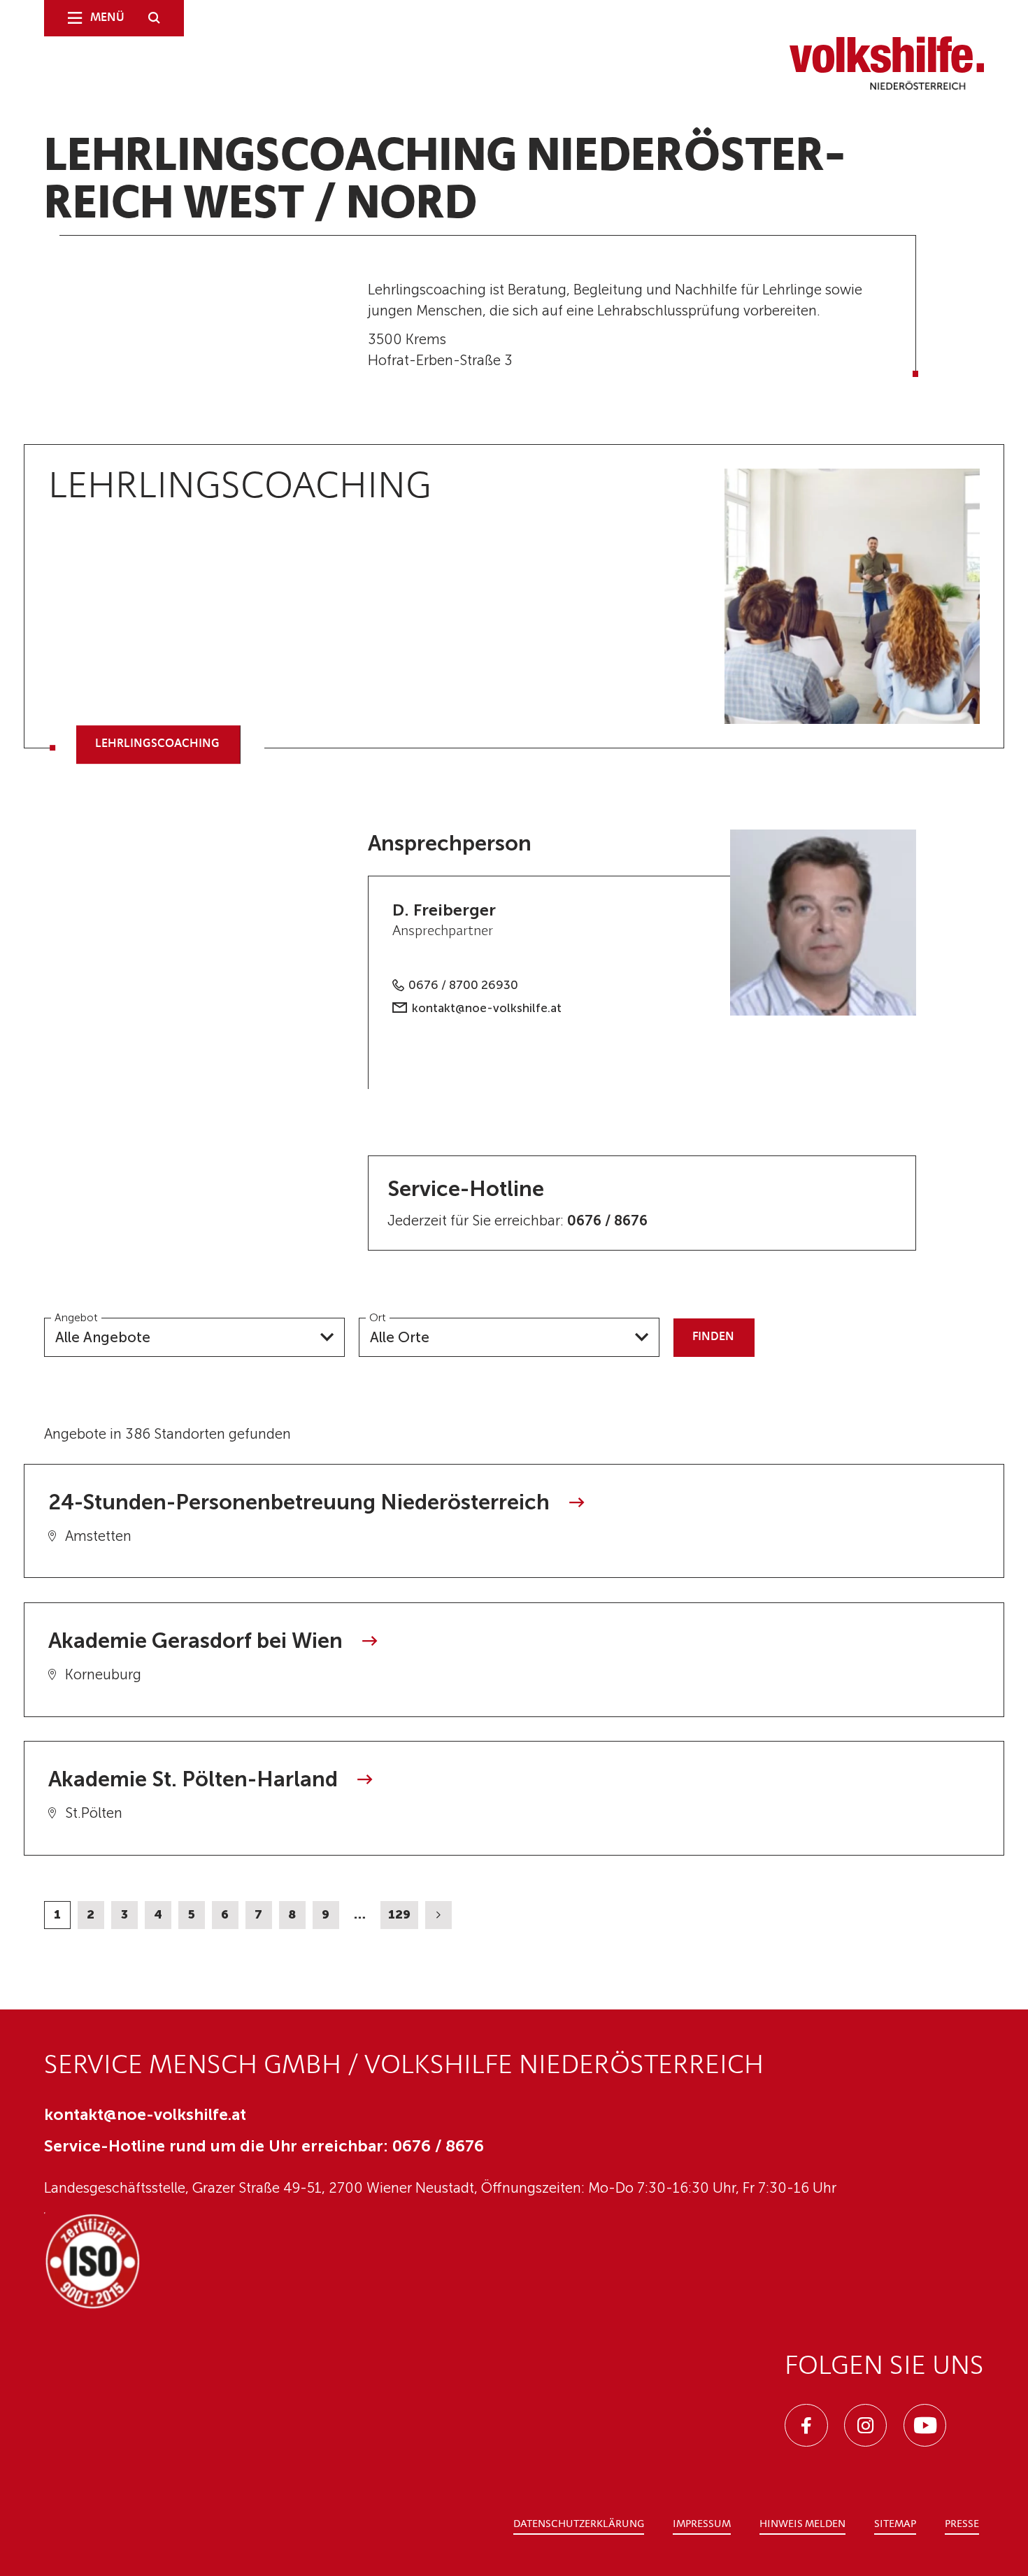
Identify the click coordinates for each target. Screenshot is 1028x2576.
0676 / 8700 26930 (463, 985)
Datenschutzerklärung (579, 2525)
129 (399, 1914)
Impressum (702, 2525)
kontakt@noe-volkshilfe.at (487, 1008)
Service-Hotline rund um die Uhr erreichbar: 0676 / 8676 (264, 2146)
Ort (378, 1317)
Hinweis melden (802, 2525)
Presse (962, 2525)
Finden (713, 1337)
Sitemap (895, 2525)
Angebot (76, 1317)
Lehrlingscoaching (157, 745)
